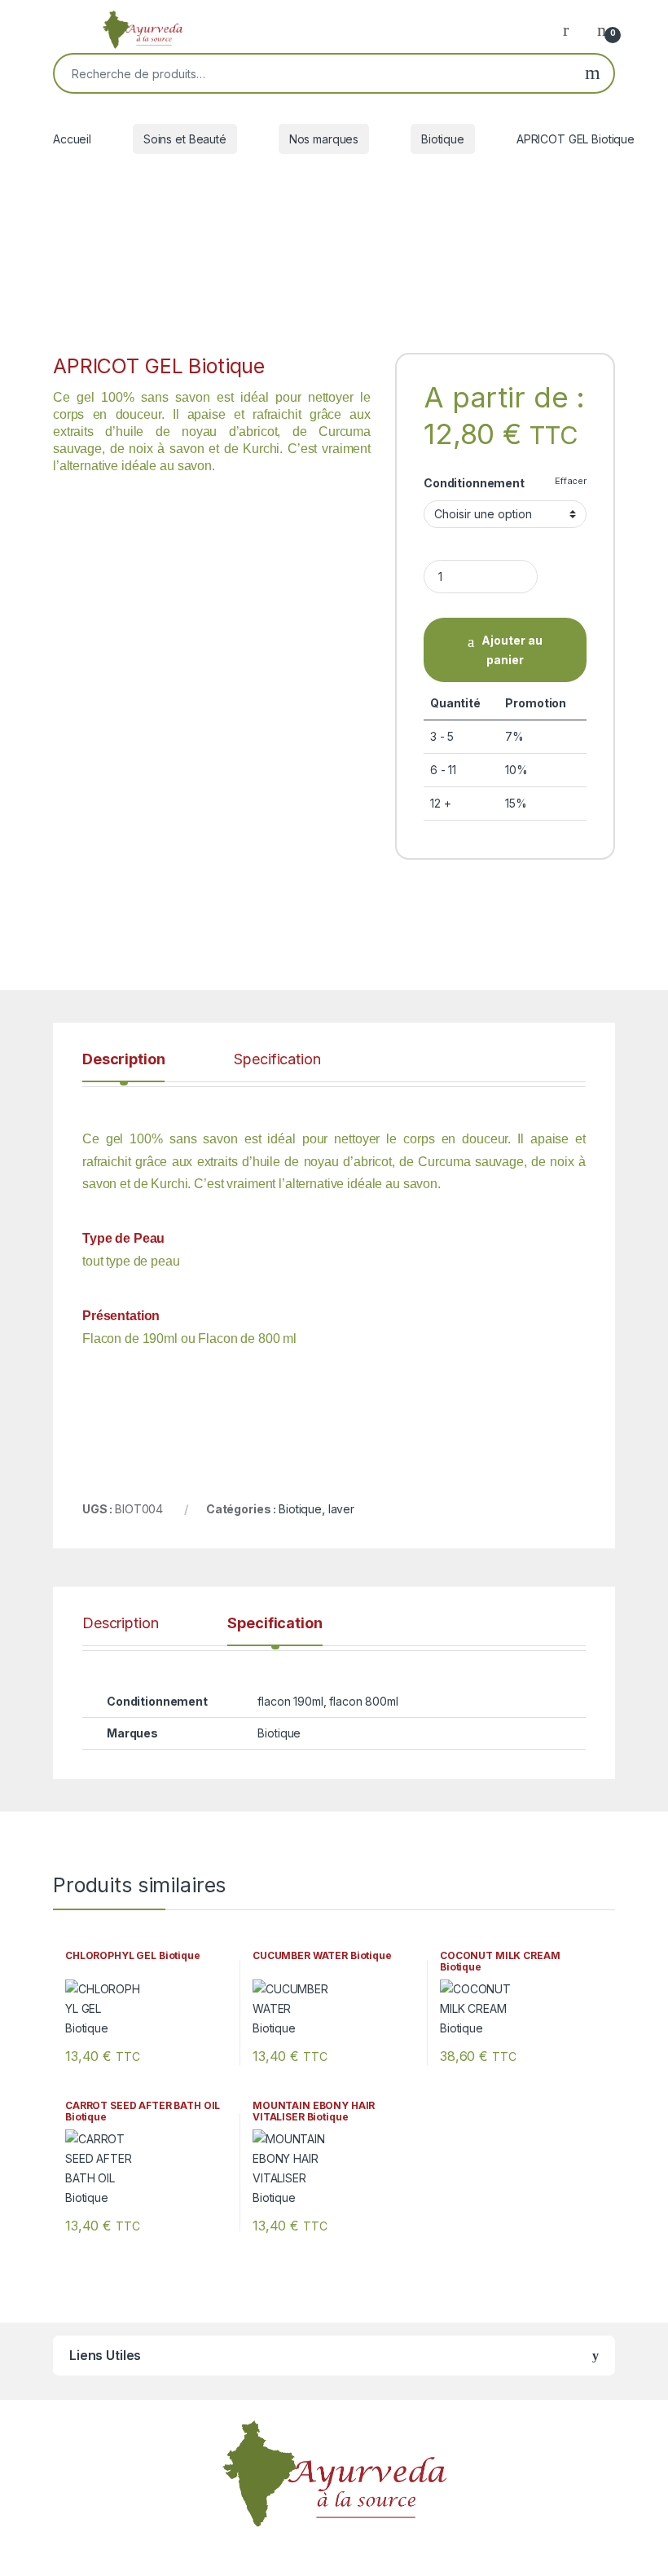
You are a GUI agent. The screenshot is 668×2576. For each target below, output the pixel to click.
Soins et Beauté (185, 139)
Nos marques (324, 139)
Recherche (593, 73)
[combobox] (313, 73)
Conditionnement (474, 483)
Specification (277, 1060)
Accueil (72, 139)
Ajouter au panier (512, 650)
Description (123, 1060)
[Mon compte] (572, 29)
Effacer (571, 481)
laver (341, 1509)
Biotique (443, 139)
